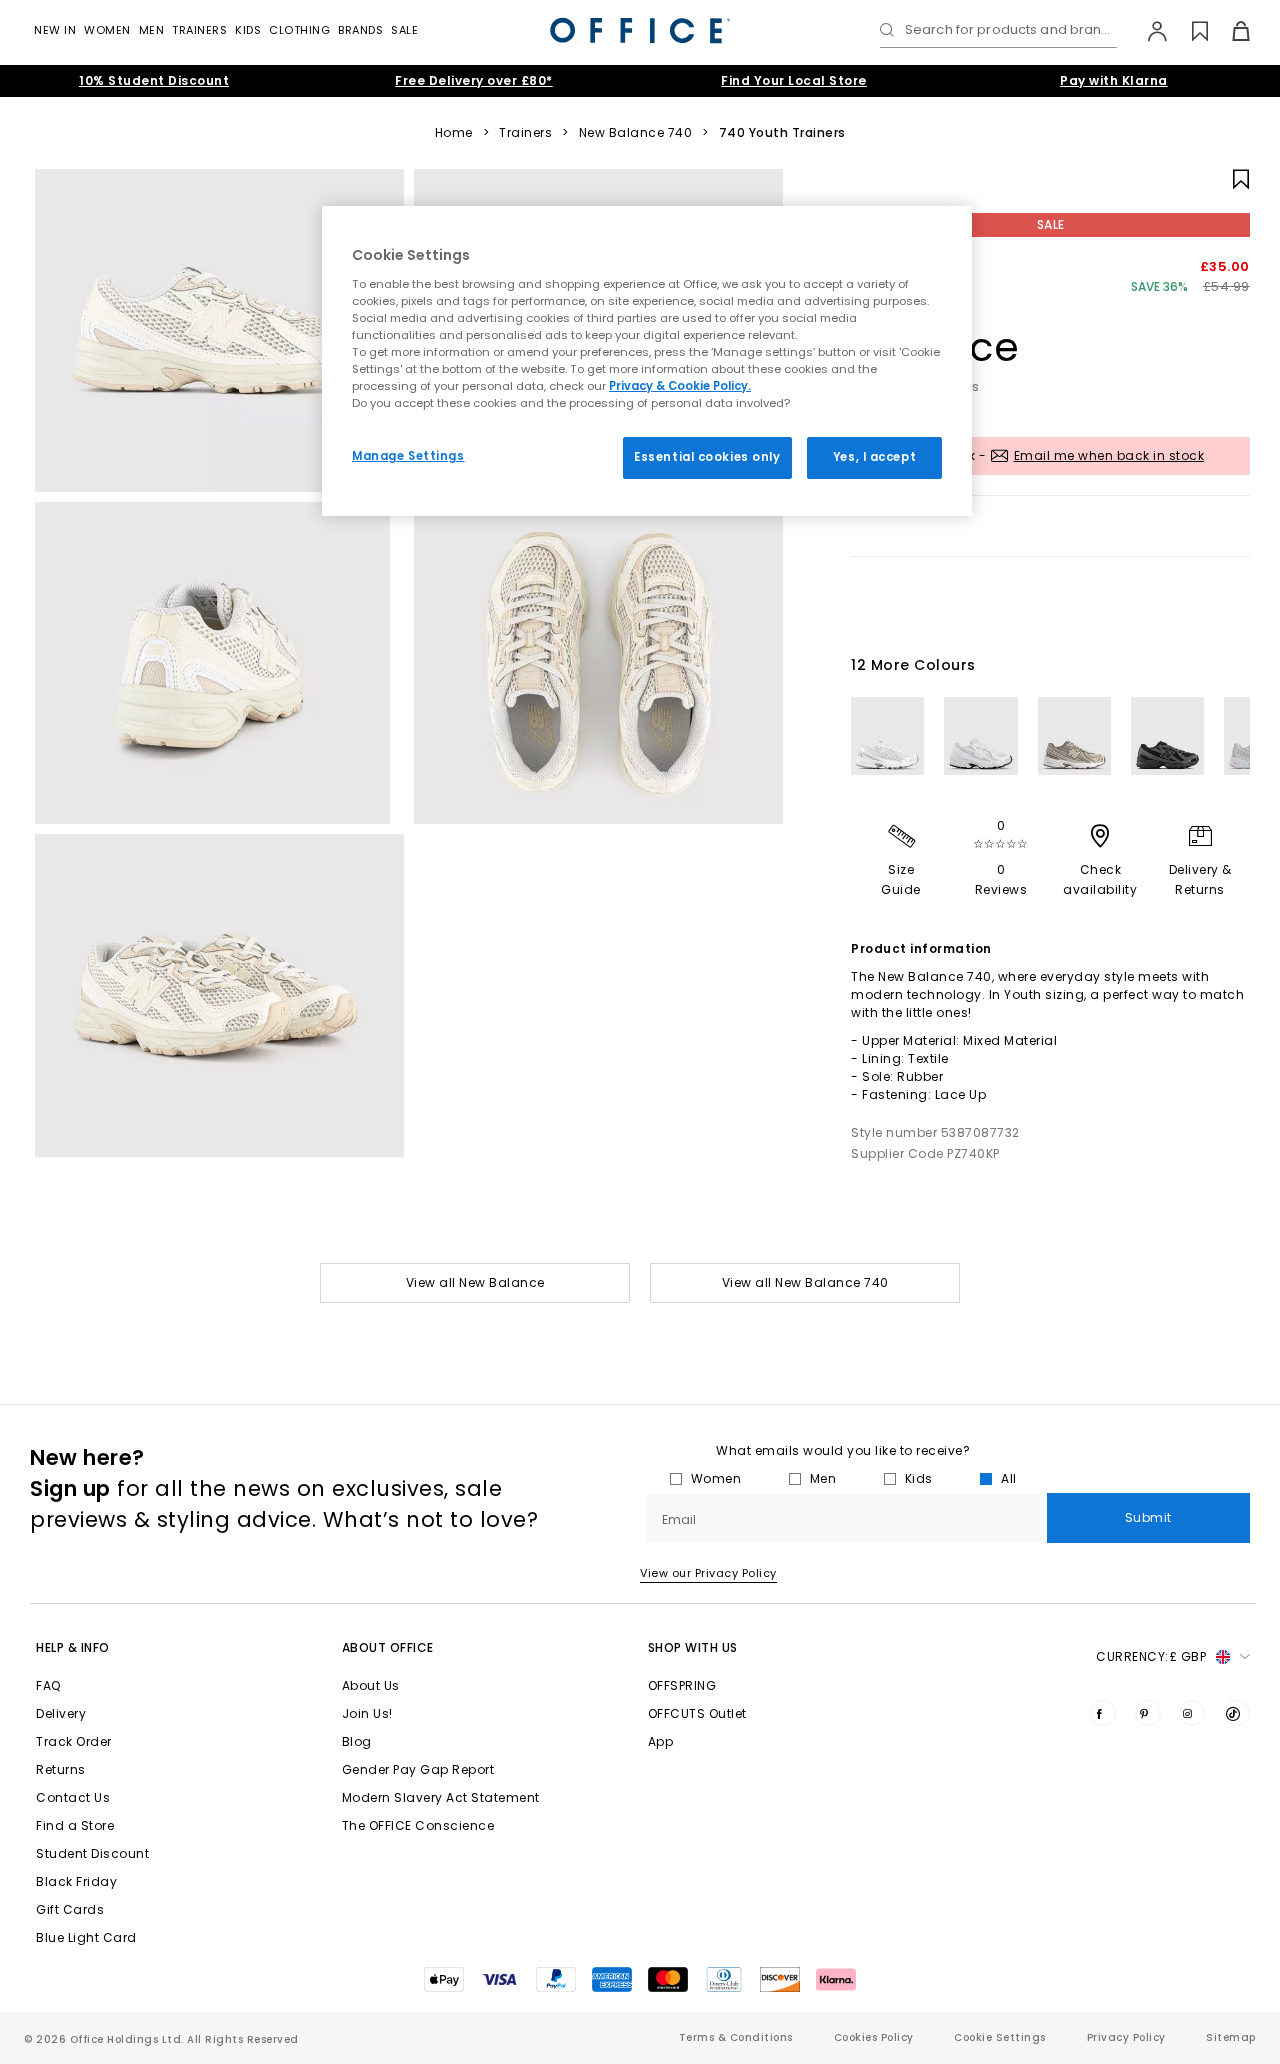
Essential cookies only (707, 457)
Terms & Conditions (736, 2037)
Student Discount (92, 1853)
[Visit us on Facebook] (1103, 1713)
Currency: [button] (1151, 1656)
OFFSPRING (682, 1685)
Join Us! (367, 1713)
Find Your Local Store (794, 80)
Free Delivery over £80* (474, 80)
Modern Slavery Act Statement (441, 1797)
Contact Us (73, 1797)
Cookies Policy (874, 2037)
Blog (357, 1741)
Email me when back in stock (1109, 455)
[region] (647, 361)
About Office (388, 1647)
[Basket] (1229, 31)
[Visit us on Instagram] (1192, 1713)
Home (454, 133)
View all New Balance (475, 1282)
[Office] (640, 30)
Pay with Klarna (1114, 80)
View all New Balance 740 (805, 1282)
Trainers (199, 30)
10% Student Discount (154, 80)
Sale (404, 30)
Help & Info (73, 1647)
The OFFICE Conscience (418, 1825)
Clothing (299, 30)
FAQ (48, 1685)
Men (152, 30)
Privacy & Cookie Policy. (680, 386)
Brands (360, 30)
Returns (61, 1769)
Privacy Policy (1126, 2037)
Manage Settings (408, 456)
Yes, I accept (874, 457)
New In (55, 30)
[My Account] (1147, 31)
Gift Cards (70, 1909)
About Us (371, 1685)
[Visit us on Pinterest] (1148, 1713)
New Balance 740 (636, 133)
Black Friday (76, 1881)
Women (107, 30)
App (661, 1741)
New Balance (935, 317)
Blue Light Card (86, 1937)
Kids (248, 30)
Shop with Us (693, 1647)
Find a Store (75, 1825)
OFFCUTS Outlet (697, 1713)
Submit (1148, 1517)
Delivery (61, 1713)
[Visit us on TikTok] (1237, 1713)
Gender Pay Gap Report (418, 1769)
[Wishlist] (1188, 31)
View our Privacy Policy (708, 1573)
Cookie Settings (1000, 2037)
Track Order (74, 1741)
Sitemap (1231, 2037)
